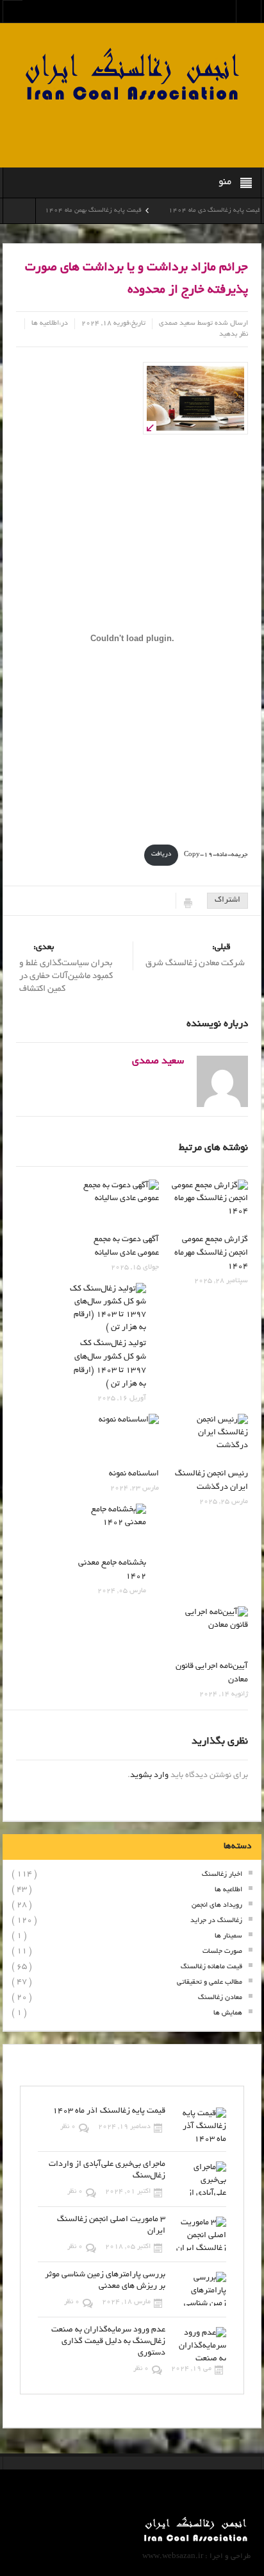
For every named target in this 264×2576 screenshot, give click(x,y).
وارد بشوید (149, 1776)
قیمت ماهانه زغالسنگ (211, 1967)
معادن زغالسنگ (220, 1998)
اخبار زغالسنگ (222, 1875)
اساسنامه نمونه (134, 1474)
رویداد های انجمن (217, 1905)
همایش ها (228, 2013)
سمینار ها (228, 1936)
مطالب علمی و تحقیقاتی (210, 1982)
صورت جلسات (222, 1952)
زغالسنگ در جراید (216, 1921)
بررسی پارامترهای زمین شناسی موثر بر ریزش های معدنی (105, 2281)
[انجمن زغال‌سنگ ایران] (132, 76)
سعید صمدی (177, 323)
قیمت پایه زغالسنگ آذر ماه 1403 (109, 2111)
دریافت (161, 854)
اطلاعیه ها (45, 323)
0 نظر (68, 2127)
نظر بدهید (234, 334)
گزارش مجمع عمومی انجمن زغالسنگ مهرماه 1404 (211, 1253)
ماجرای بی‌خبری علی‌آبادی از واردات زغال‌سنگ (107, 2170)
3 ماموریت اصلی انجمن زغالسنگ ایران (111, 2226)
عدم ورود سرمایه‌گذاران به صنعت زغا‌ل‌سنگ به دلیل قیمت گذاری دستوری (108, 2342)
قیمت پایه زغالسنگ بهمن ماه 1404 (112, 211)
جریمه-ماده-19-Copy (216, 854)
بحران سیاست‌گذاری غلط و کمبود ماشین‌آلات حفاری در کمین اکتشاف (66, 968)
